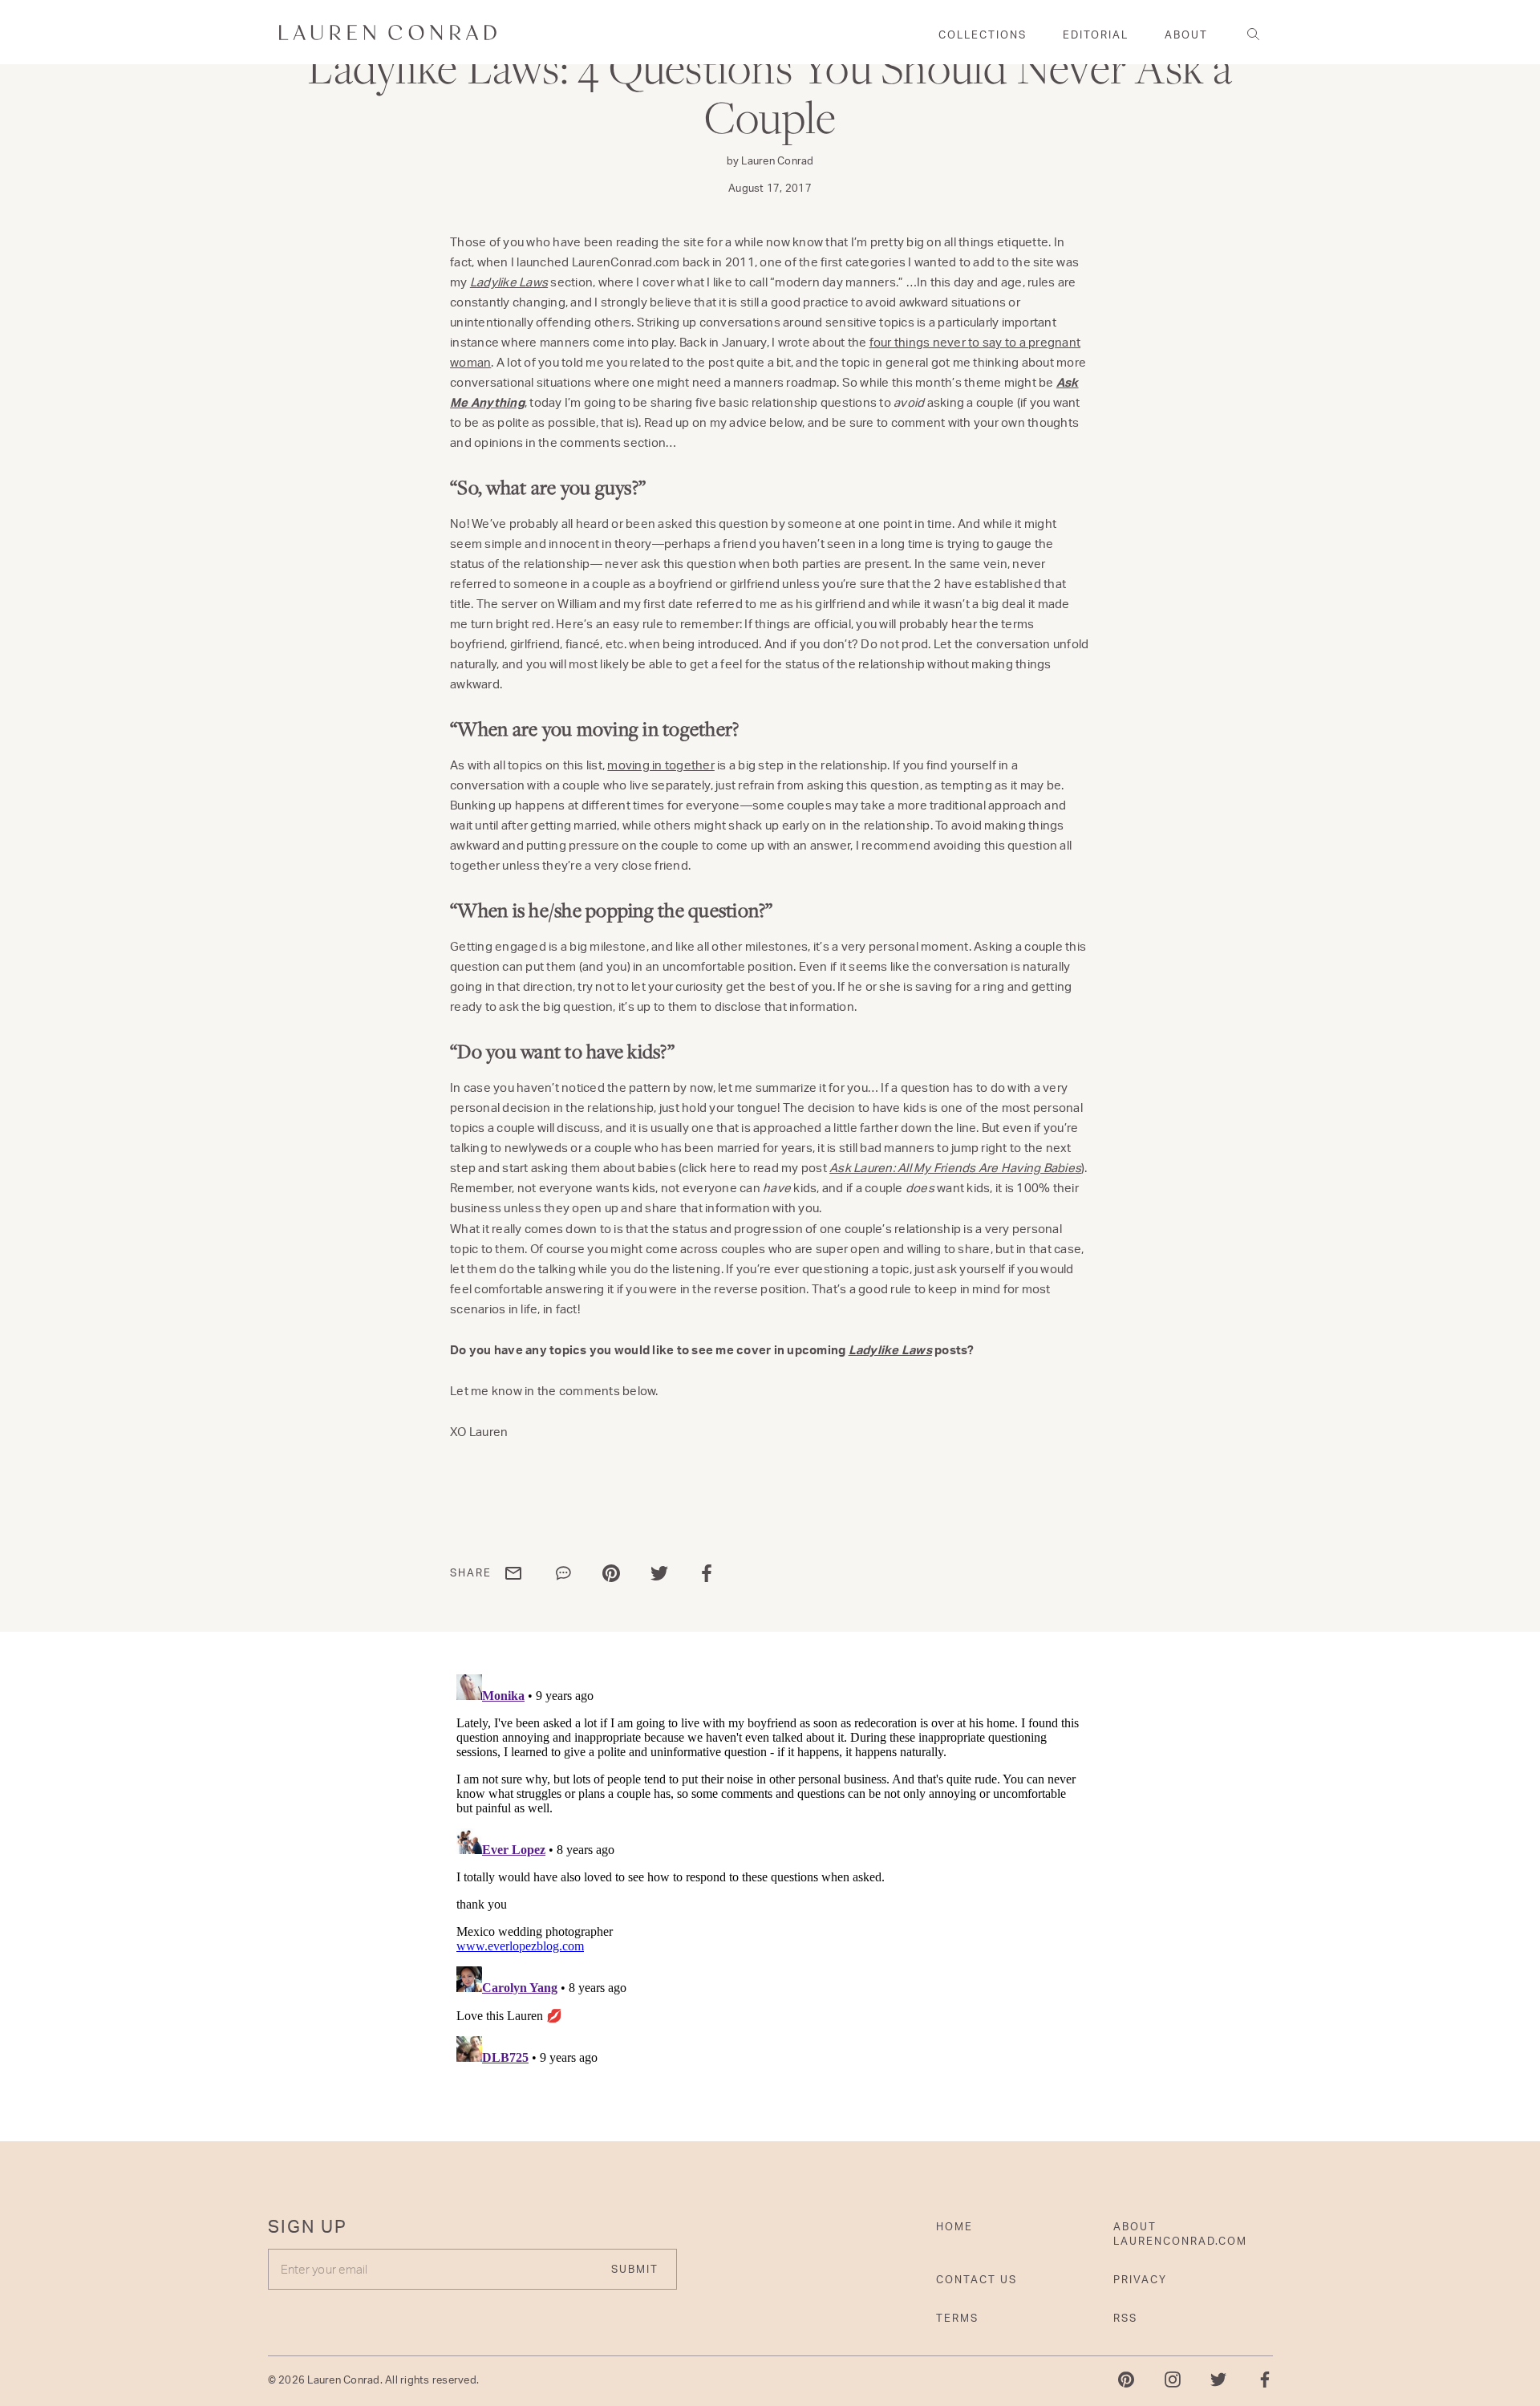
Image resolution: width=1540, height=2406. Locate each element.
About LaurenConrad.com (1180, 2234)
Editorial (1096, 34)
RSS (1125, 2318)
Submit (635, 2269)
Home (954, 2226)
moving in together (661, 765)
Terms (957, 2318)
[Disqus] (770, 1868)
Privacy (1140, 2279)
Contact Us (977, 2279)
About (1186, 34)
